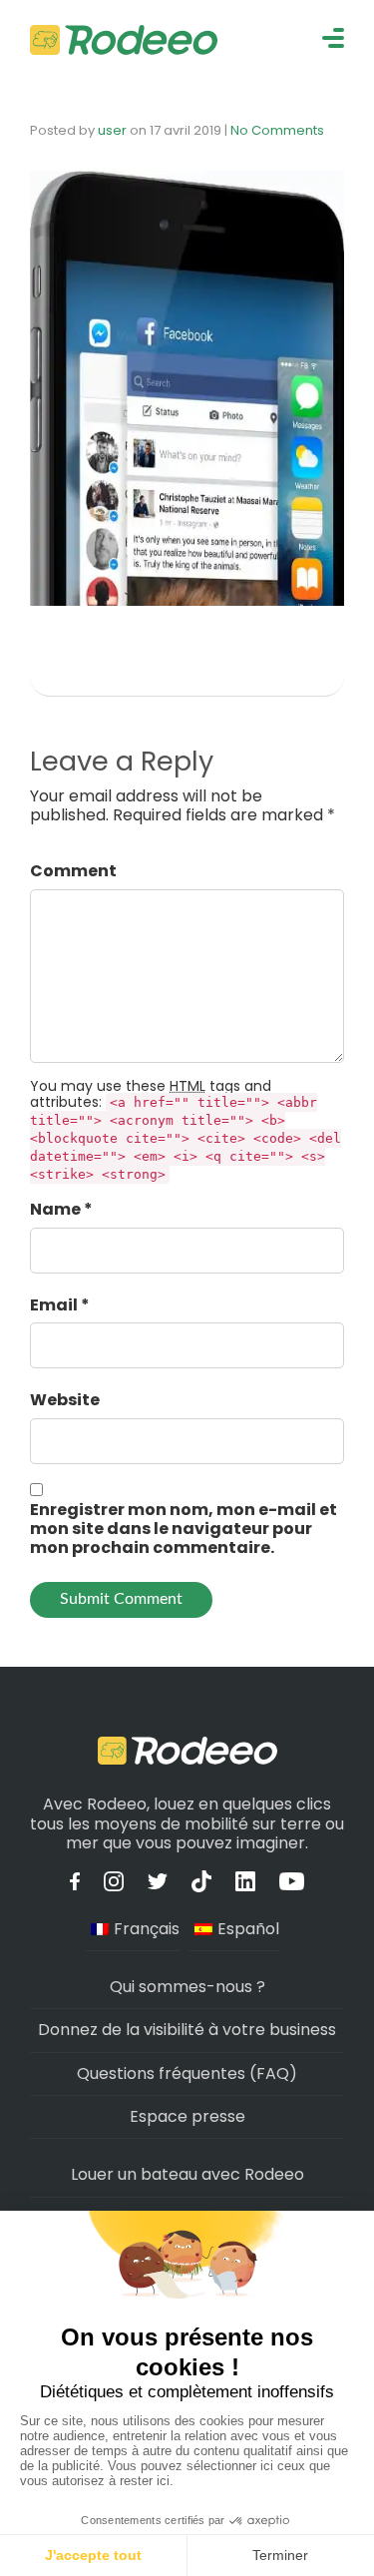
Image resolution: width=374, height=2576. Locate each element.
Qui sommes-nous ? (187, 1987)
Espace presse (187, 2116)
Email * (60, 1305)
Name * (61, 1209)
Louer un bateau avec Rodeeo (187, 2174)
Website (65, 1400)
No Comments (277, 130)
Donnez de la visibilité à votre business (187, 2030)
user (112, 130)
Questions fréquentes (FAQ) (187, 2073)
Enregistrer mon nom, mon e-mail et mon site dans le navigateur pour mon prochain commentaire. (184, 1529)
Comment (73, 871)
